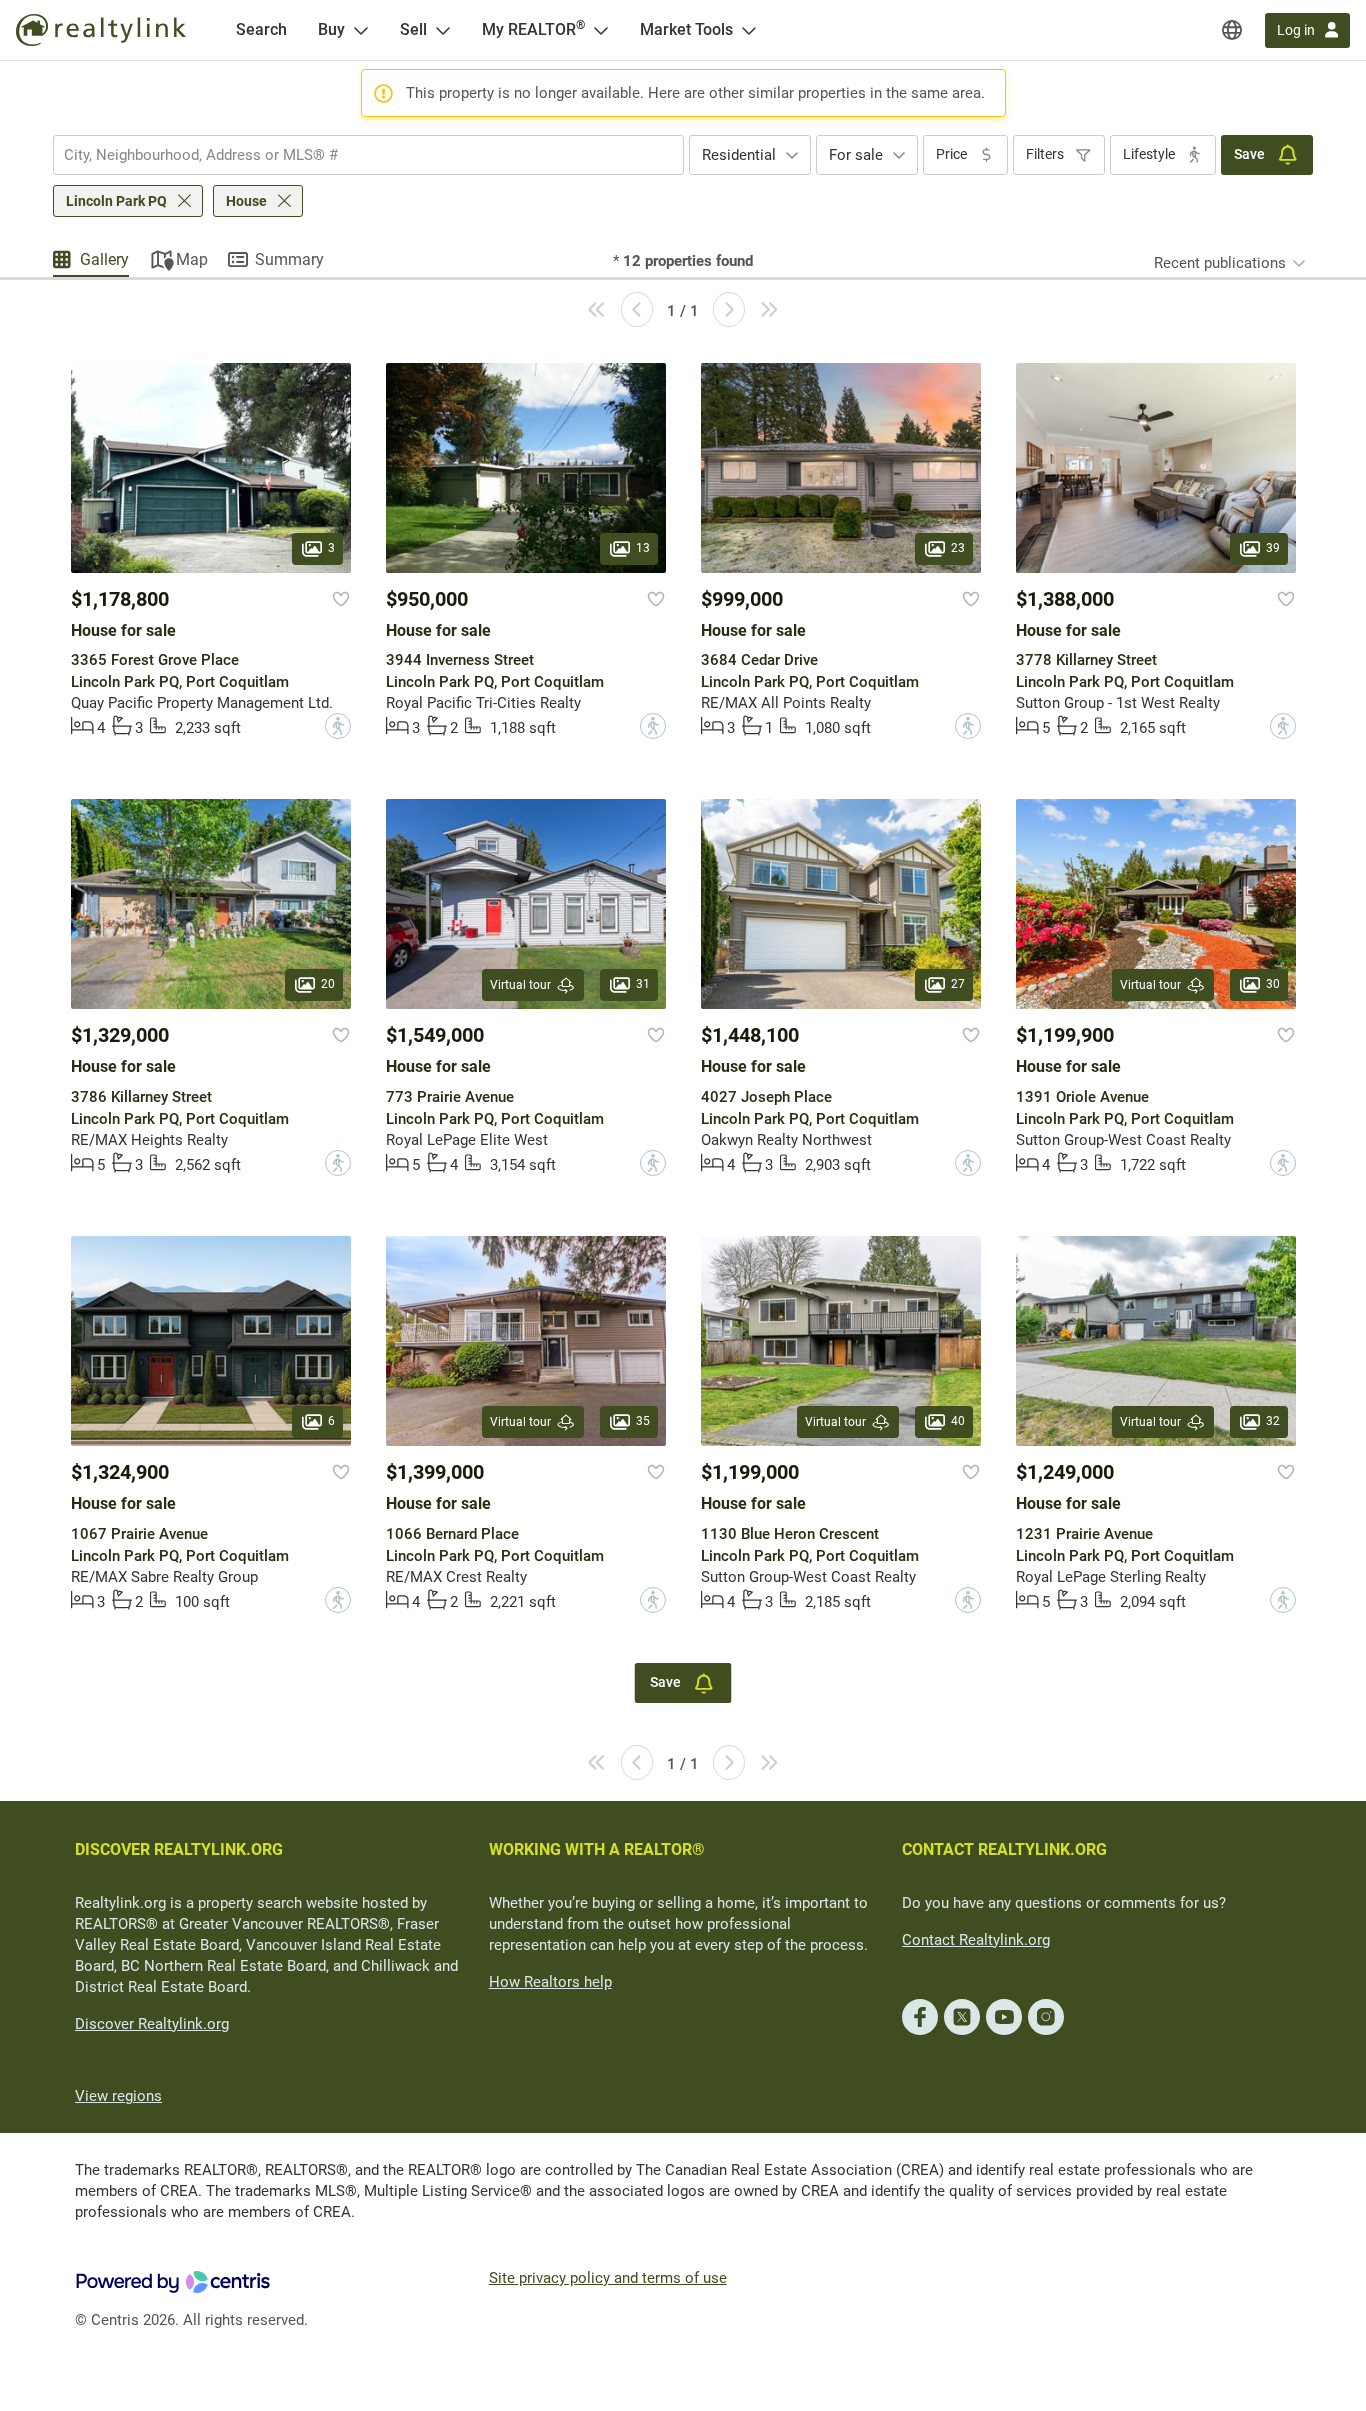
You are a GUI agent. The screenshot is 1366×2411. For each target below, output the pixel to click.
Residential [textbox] (739, 155)
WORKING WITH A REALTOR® (597, 1849)
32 (1273, 1422)
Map (192, 259)
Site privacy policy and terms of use (608, 2278)
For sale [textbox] (856, 155)
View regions (118, 2096)
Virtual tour (520, 985)
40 (958, 1422)
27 (958, 985)
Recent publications (1220, 263)
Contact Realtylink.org (976, 1940)
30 (1273, 985)
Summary (289, 259)
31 (643, 985)
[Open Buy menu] (361, 30)
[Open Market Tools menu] (749, 30)
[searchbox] (356, 155)
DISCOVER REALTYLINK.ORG (179, 1849)
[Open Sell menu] (443, 30)
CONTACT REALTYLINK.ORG (1004, 1849)
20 (328, 985)
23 (958, 548)
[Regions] (1232, 30)
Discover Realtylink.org (152, 2024)
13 (643, 548)
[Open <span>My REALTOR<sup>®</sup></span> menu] (601, 30)
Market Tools (686, 29)
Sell (413, 29)
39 (1273, 548)
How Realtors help (550, 1982)
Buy (331, 29)
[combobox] (368, 155)
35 (643, 1422)
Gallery (104, 259)
